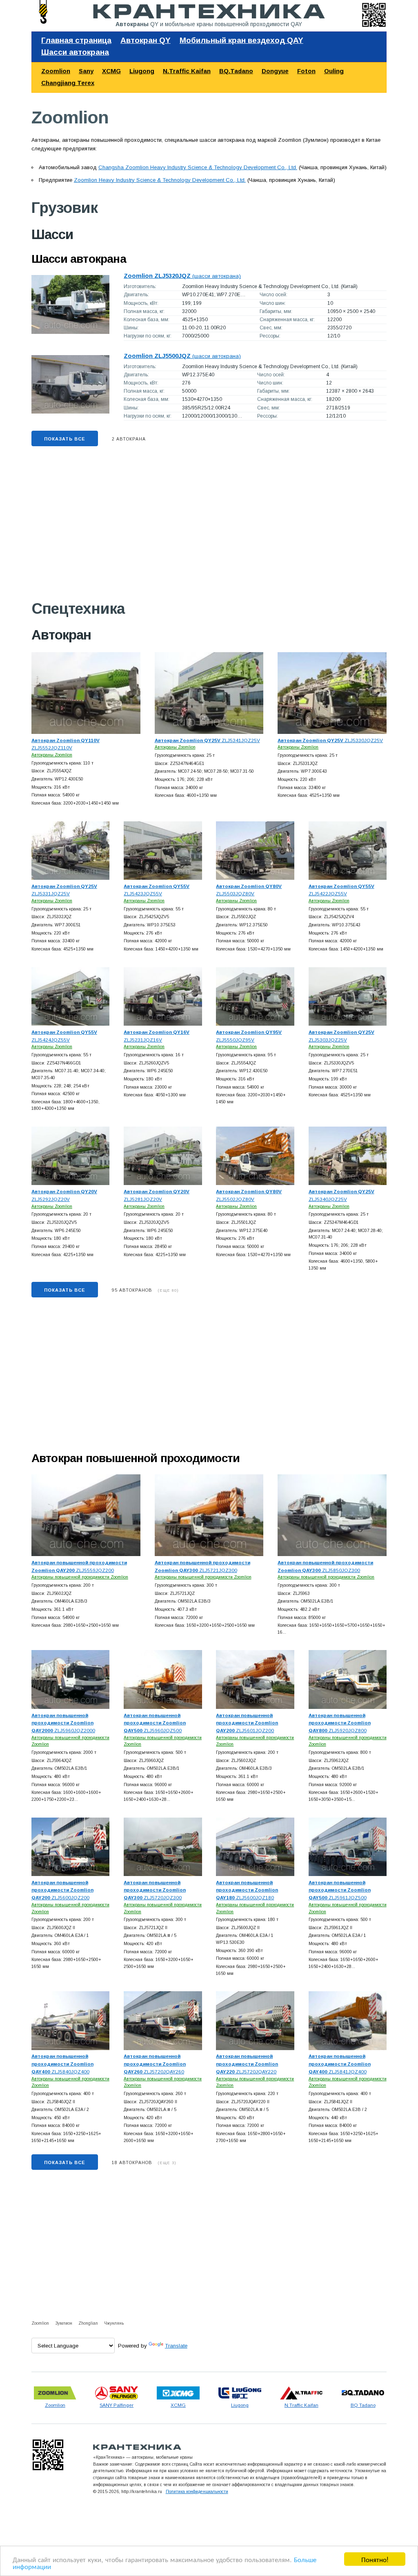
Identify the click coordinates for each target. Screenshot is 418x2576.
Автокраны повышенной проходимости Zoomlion (80, 1577)
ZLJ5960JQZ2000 (63, 1723)
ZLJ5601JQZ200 (247, 1723)
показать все (65, 439)
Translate (176, 2346)
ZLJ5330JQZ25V (330, 740)
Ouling (334, 71)
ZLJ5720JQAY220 (247, 2064)
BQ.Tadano (236, 71)
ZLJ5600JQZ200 (62, 1890)
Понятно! (375, 2559)
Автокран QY (146, 40)
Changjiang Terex (68, 83)
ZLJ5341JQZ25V (207, 740)
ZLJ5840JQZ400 (62, 2064)
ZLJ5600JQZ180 (247, 1890)
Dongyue (275, 71)
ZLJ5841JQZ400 (340, 2064)
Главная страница (76, 40)
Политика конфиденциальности (197, 2491)
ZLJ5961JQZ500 (340, 1890)
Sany (86, 71)
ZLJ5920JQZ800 (340, 1723)
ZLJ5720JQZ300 (155, 1890)
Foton (306, 71)
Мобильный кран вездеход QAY (241, 40)
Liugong (142, 71)
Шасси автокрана (75, 52)
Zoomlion (56, 71)
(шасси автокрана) (182, 276)
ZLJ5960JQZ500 (155, 1723)
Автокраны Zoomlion (52, 755)
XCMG (111, 71)
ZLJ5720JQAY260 (155, 2064)
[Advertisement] (209, 528)
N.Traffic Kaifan (187, 71)
